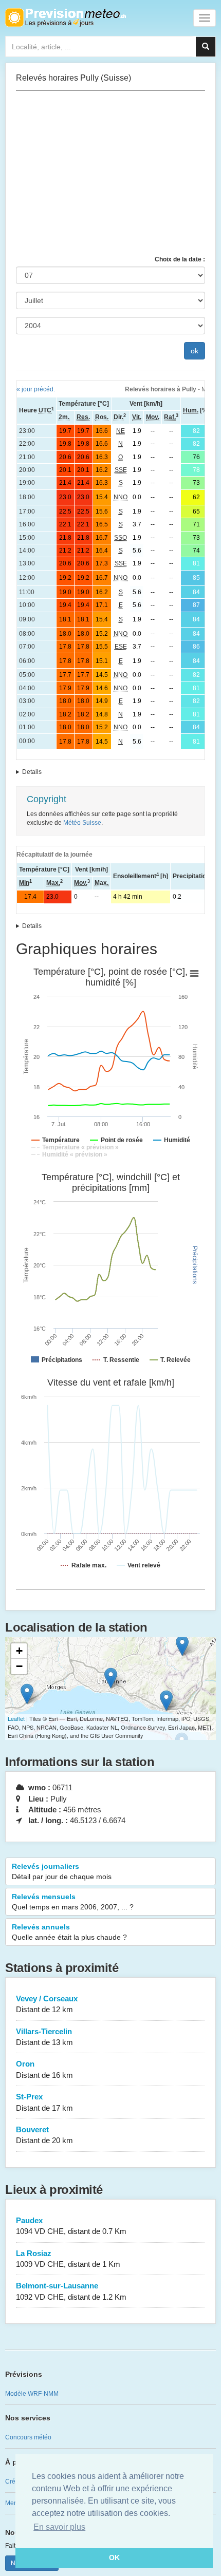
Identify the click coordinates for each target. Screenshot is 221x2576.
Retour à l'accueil (66, 17)
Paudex (71, 2226)
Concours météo (28, 2437)
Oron (44, 2069)
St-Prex (44, 2102)
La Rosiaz (68, 2259)
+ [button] (19, 1651)
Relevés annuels (69, 1932)
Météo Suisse (82, 823)
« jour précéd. (36, 389)
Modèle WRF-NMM (32, 2394)
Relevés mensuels (73, 1902)
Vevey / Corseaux (47, 2004)
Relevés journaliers (62, 1871)
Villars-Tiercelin (44, 2037)
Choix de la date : (180, 259)
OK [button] (114, 2558)
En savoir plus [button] (59, 2527)
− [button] (19, 1666)
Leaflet (16, 1718)
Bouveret (44, 2135)
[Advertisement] (110, 173)
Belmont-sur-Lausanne (71, 2291)
